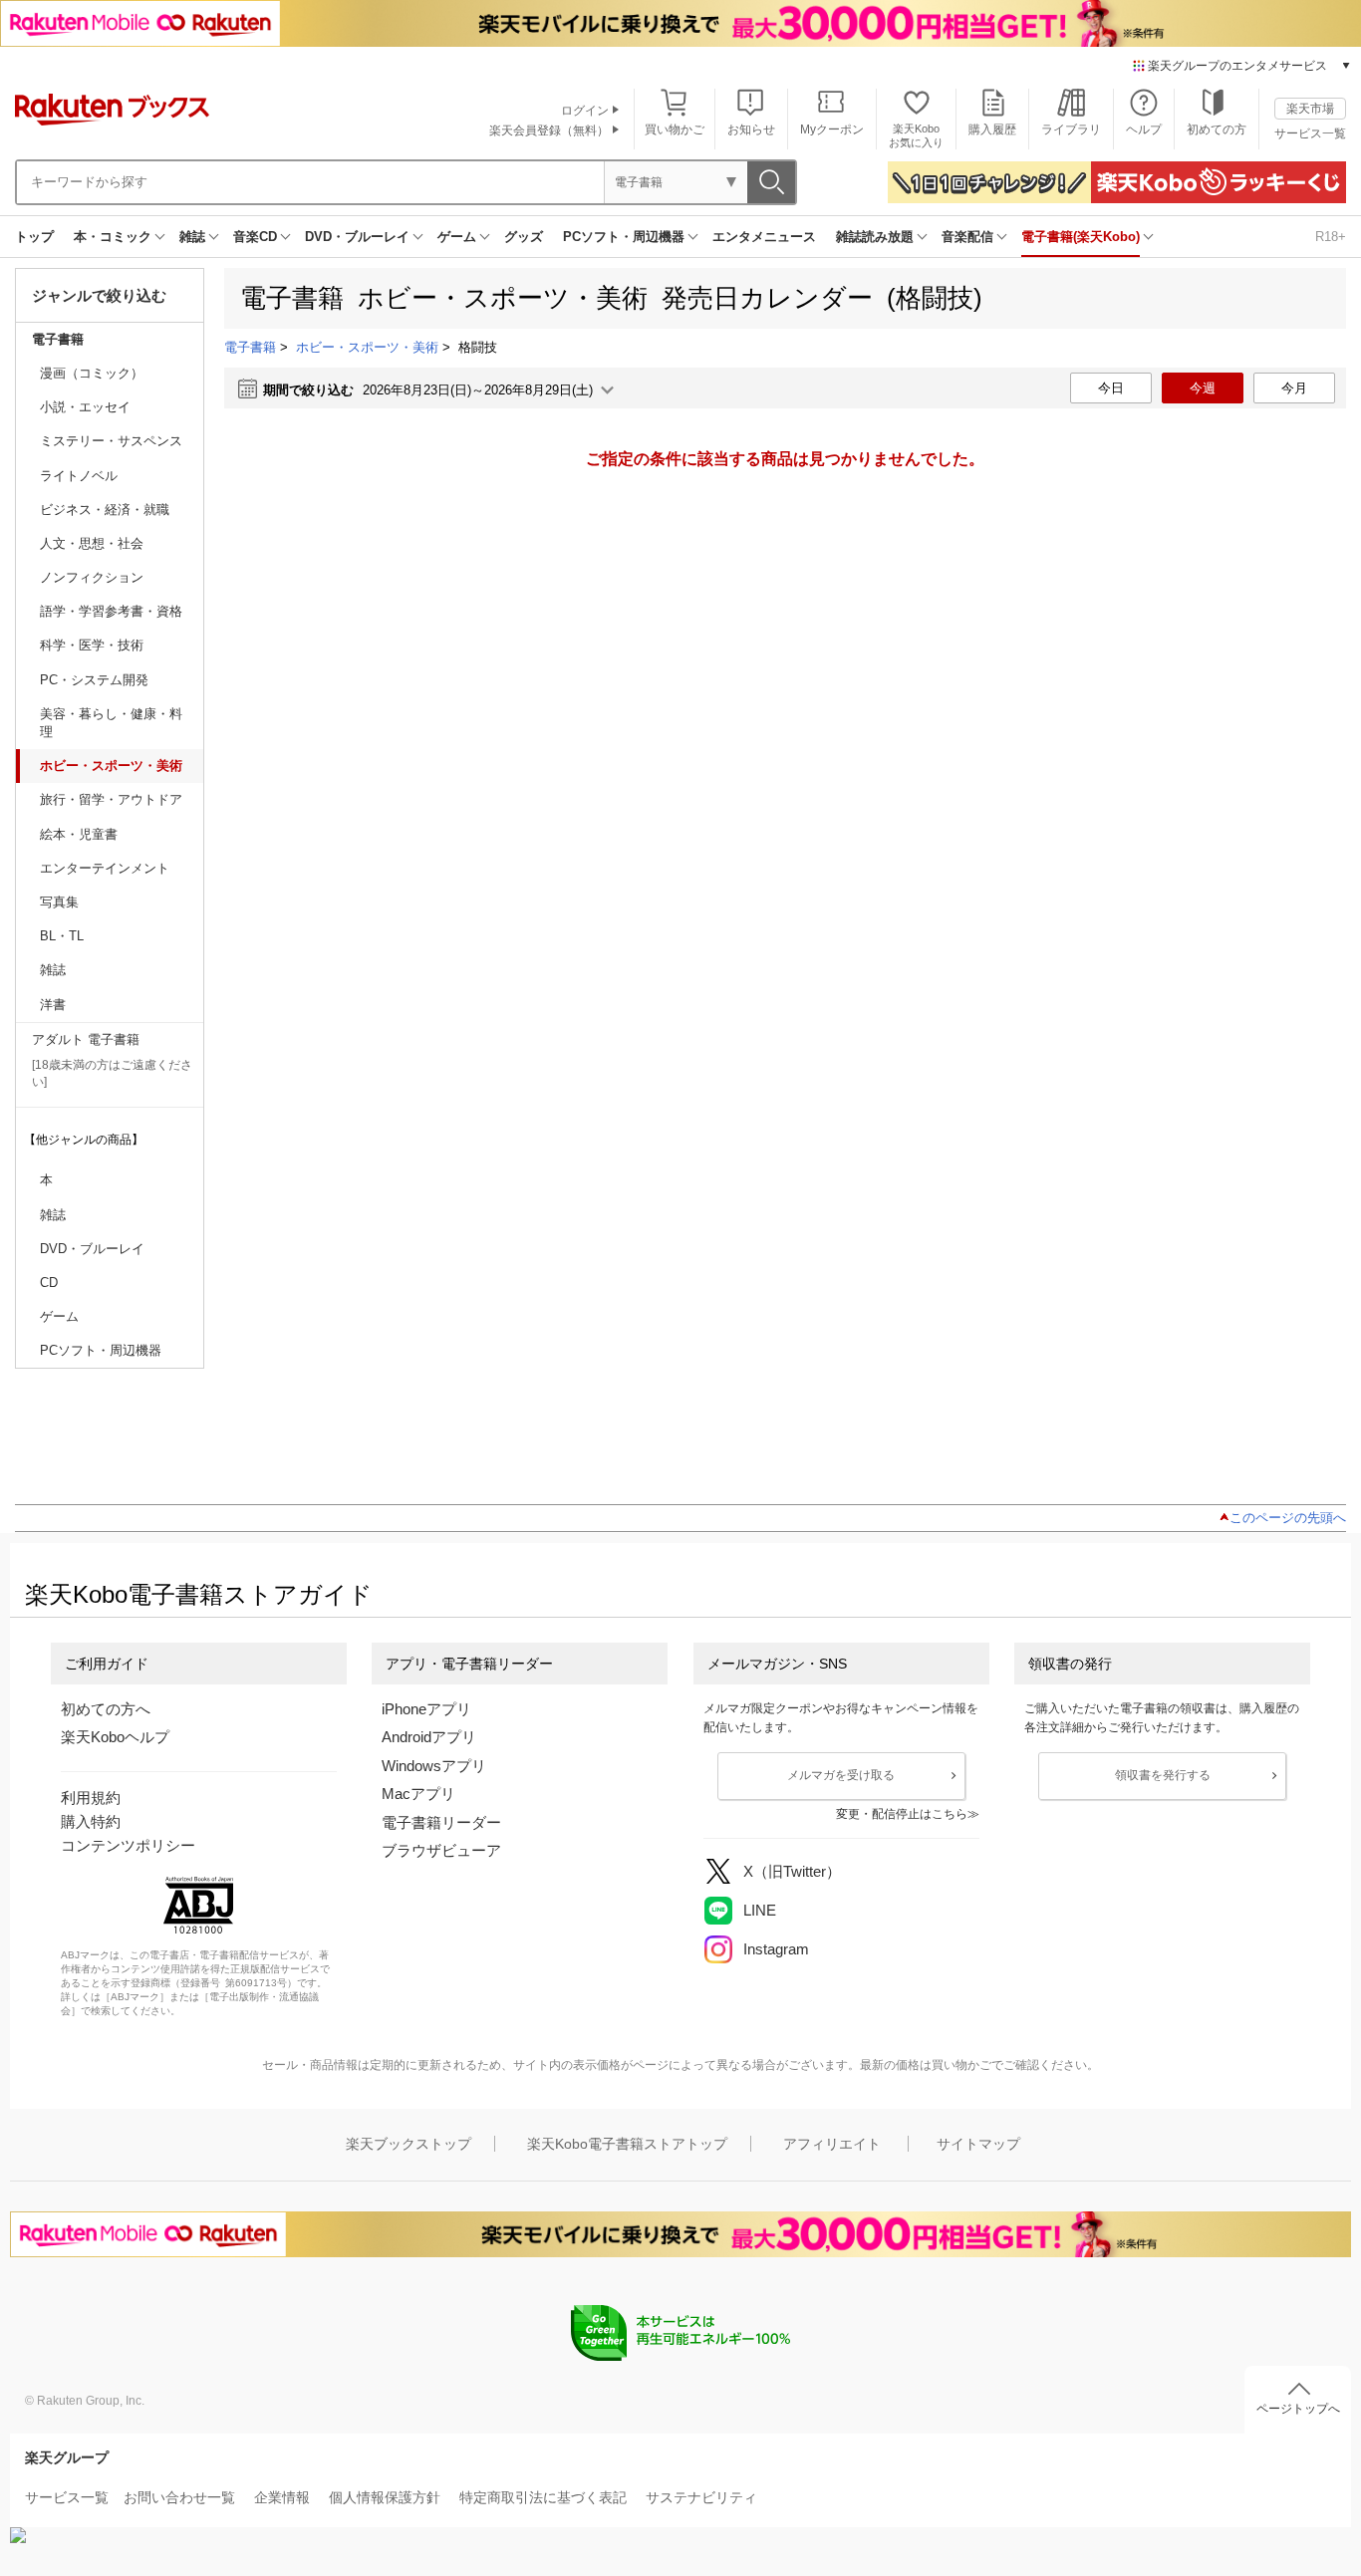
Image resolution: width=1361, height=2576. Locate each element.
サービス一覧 (1310, 133)
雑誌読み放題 (875, 237)
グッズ (524, 237)
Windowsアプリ (434, 1766)
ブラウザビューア (441, 1850)
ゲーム (457, 237)
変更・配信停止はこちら (902, 1814)
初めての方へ (106, 1709)
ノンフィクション (92, 577)
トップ (34, 237)
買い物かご (675, 129)
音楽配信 (967, 237)
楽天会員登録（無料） (549, 130)
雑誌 (192, 237)
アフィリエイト (832, 2144)
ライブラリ (1071, 129)
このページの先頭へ (1288, 1518)
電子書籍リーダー (441, 1822)
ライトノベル (79, 476)
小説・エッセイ (85, 407)
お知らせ (751, 129)
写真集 (59, 902)
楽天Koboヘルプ (115, 1737)
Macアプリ (418, 1794)
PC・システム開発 (94, 680)
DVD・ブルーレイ (357, 237)
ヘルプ (1144, 129)
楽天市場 (1310, 109)
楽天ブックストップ (408, 2144)
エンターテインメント (105, 868)
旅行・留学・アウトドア (111, 799)
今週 (1203, 388)
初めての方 (1217, 129)
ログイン (585, 111)
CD (49, 1283)
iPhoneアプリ (426, 1709)
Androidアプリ (429, 1737)
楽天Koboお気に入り (916, 135)
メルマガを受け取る (841, 1775)
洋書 (53, 1005)
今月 (1294, 388)
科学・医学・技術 (92, 645)
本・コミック (113, 237)
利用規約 (91, 1798)
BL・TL (62, 936)
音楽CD (255, 237)
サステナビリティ (701, 2497)
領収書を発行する (1163, 1775)
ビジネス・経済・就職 (105, 510)
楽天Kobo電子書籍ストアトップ (627, 2144)
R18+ (1331, 237)
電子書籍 (58, 339)
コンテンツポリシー (128, 1845)
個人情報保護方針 (385, 2497)
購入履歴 (992, 129)
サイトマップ (978, 2144)
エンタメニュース (764, 237)
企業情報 (282, 2497)
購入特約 (91, 1821)
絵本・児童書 (79, 834)
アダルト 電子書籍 (86, 1039)
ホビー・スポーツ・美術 (111, 766)
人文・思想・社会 (92, 543)
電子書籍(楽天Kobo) (1081, 237)
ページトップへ (1298, 2409)
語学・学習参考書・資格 (111, 611)
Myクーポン (832, 129)
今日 (1111, 388)
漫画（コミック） (92, 373)
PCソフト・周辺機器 (624, 237)
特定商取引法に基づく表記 (543, 2497)
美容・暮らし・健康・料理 (111, 723)
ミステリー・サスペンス (111, 441)
